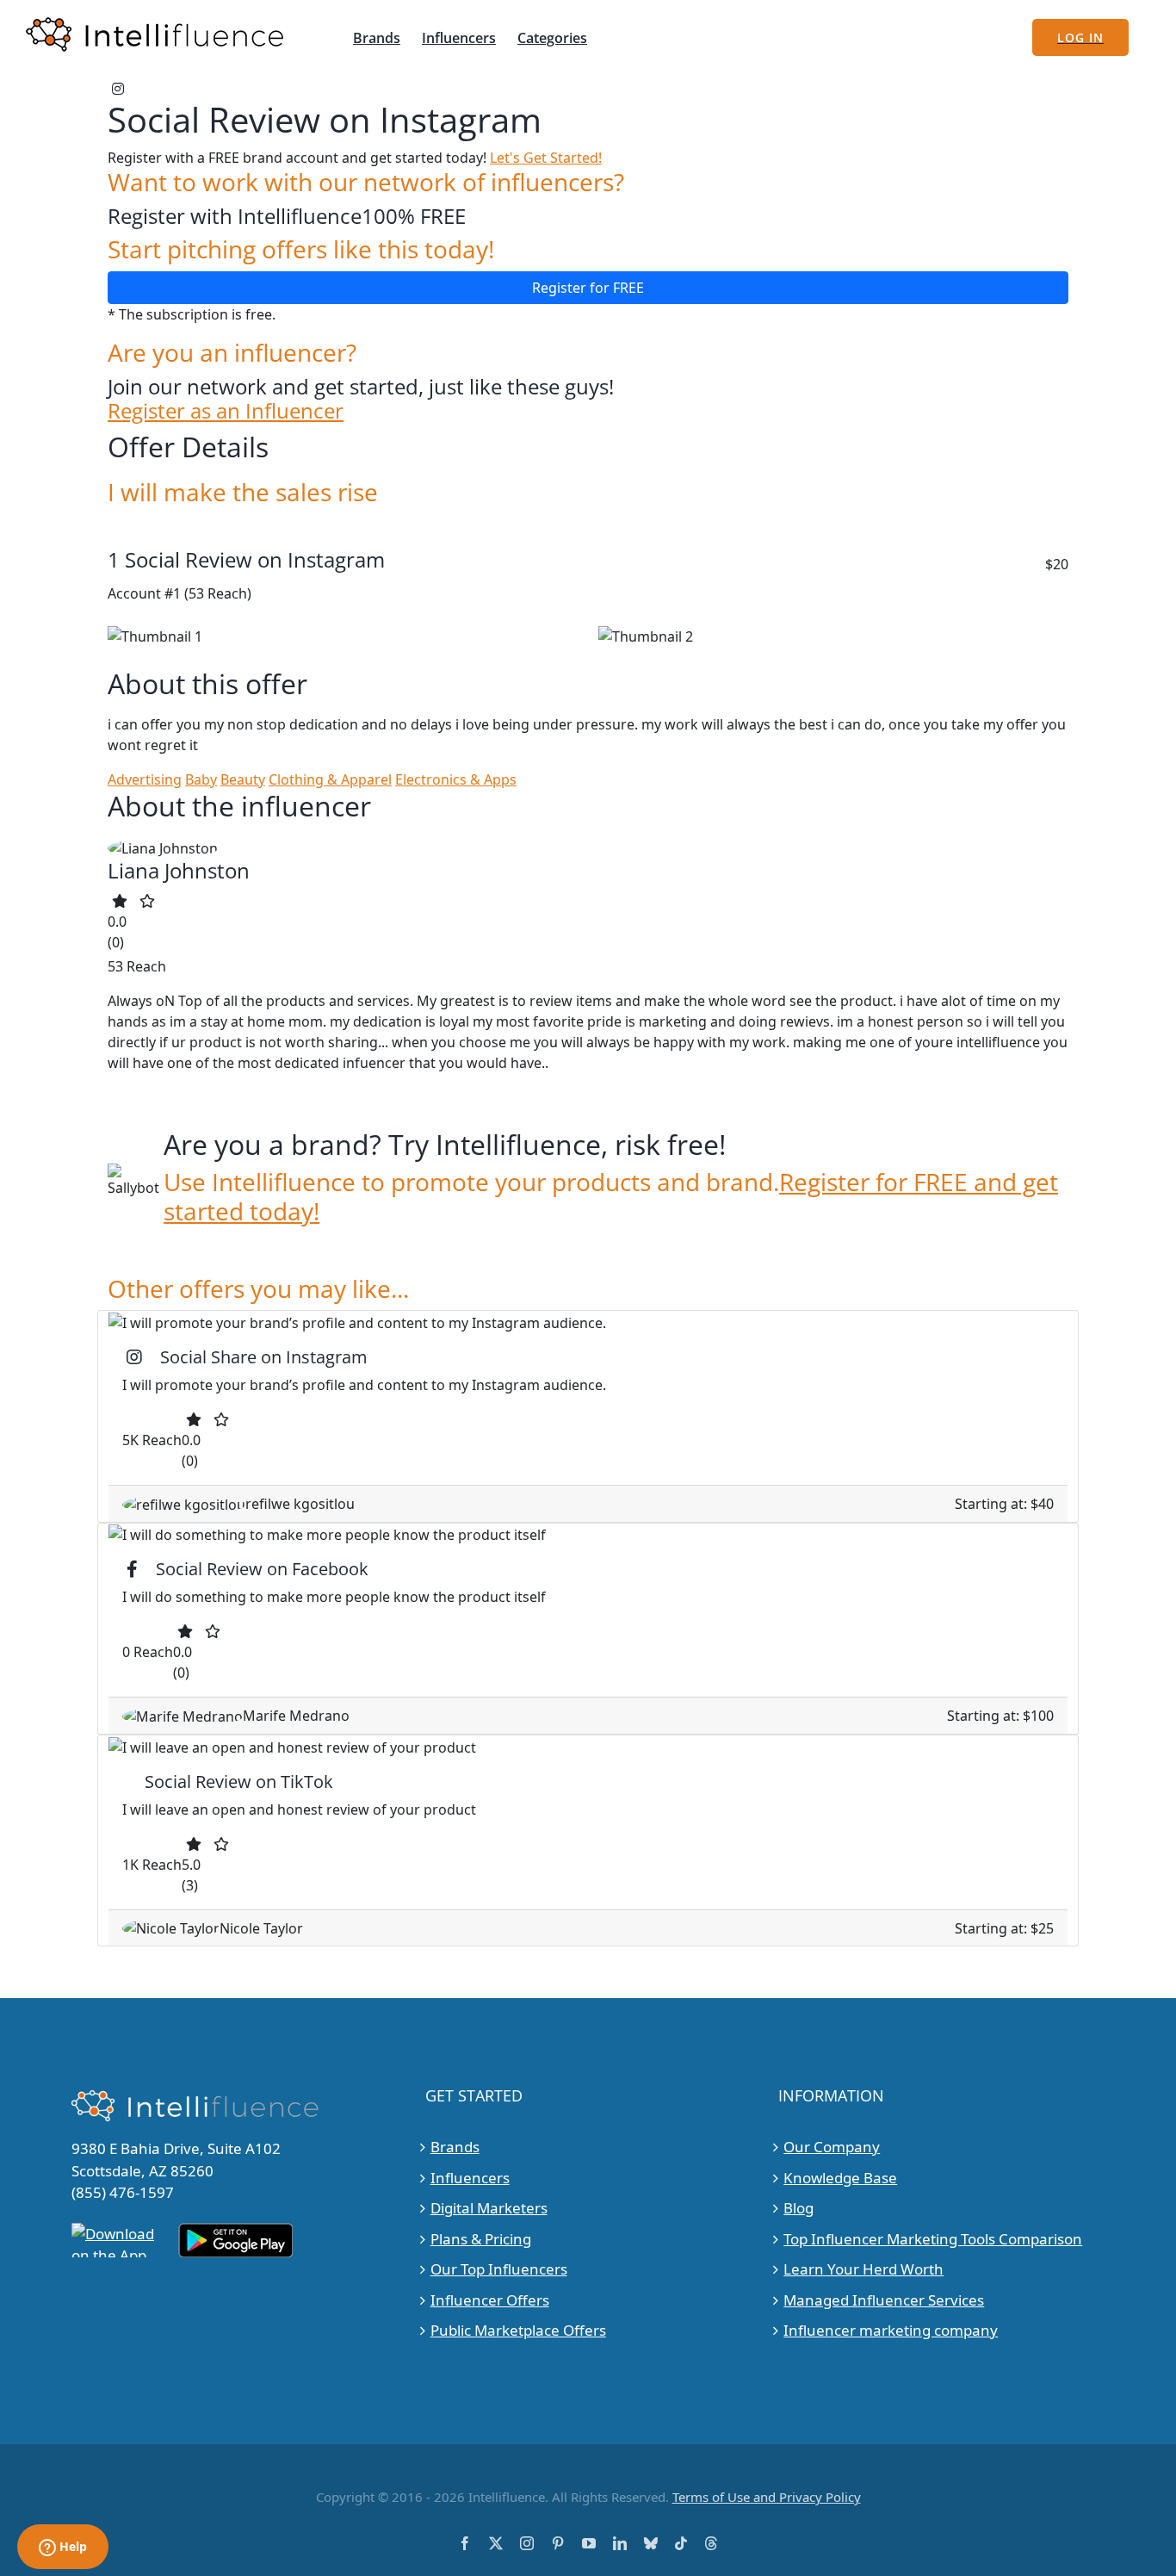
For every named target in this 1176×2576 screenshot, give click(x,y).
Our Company (832, 2147)
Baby (201, 779)
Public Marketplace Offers (518, 2330)
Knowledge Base (840, 2178)
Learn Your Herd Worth (863, 2269)
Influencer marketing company (891, 2330)
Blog (798, 2208)
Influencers (470, 2178)
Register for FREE (588, 288)
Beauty (243, 779)
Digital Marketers (489, 2208)
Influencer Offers (490, 2300)
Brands (455, 2147)
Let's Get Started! (546, 158)
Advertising (145, 779)
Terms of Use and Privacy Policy (767, 2497)
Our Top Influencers (499, 2269)
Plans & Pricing (481, 2239)
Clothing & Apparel (330, 779)
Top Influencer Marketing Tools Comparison (933, 2239)
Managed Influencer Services (884, 2300)
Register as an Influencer (226, 411)
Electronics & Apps (456, 779)
